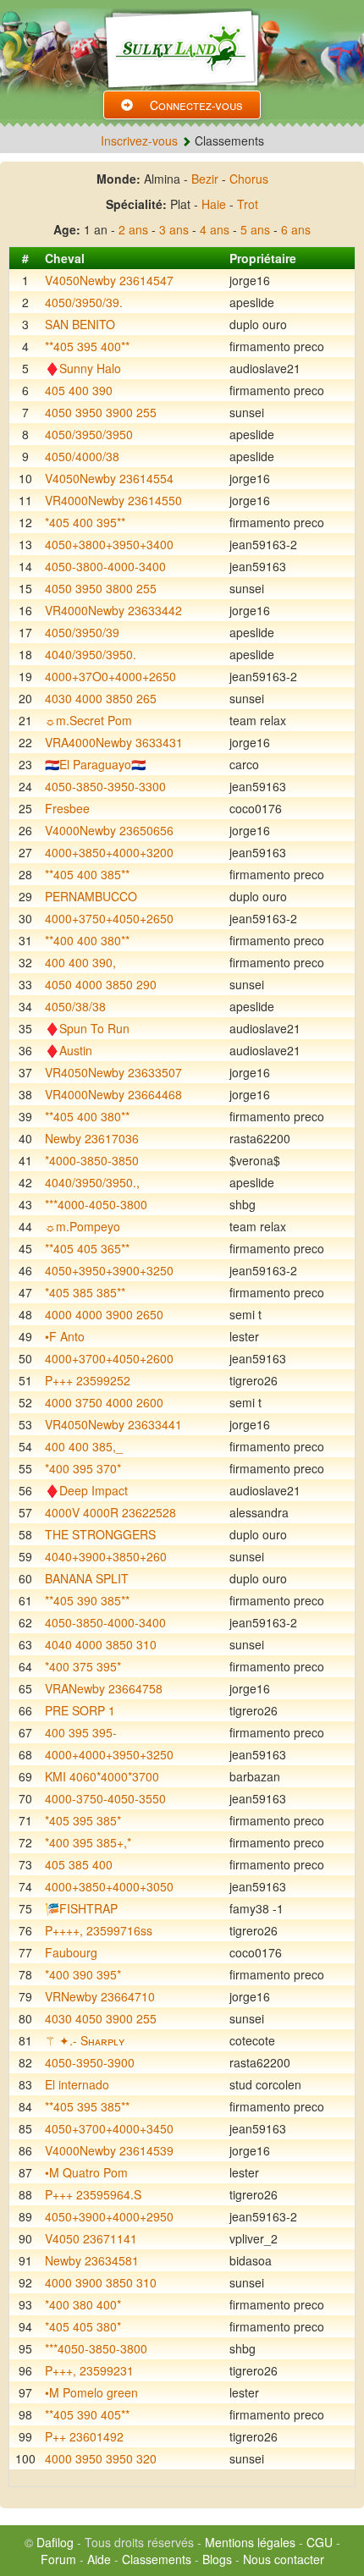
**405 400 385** (87, 874)
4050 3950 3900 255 (101, 412)
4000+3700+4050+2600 (109, 1358)
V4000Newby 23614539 (109, 2150)
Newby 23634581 (92, 2260)
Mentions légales (250, 2542)
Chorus (249, 179)
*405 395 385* (83, 1820)
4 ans (215, 229)
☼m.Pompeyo (83, 1226)
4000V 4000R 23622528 (110, 1512)
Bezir (205, 179)
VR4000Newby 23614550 (113, 500)
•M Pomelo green (91, 2392)
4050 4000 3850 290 (101, 984)
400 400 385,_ (84, 1446)
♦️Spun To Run (87, 1028)
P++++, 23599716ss (99, 1930)
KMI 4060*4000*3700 (102, 1776)
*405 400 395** (85, 522)
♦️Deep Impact (86, 1490)
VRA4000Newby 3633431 (114, 742)
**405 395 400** (87, 346)
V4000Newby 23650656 (109, 830)
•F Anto (65, 1336)
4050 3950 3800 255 (101, 588)
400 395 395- (81, 1732)
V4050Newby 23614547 (109, 280)
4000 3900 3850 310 (101, 2282)
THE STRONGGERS (100, 1534)
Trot (248, 204)
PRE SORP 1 (80, 1710)
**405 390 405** (87, 2414)
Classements (157, 2559)
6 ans (296, 229)
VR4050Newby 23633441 (113, 1424)
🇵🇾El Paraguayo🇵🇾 (95, 764)
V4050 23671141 (91, 2238)
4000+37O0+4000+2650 (110, 676)
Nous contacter (284, 2559)
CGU (320, 2542)
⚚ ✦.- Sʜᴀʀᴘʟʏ (85, 2040)
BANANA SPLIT (87, 1578)
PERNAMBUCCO (91, 896)
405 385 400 (79, 1864)
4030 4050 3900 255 (101, 2018)
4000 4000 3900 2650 (104, 1314)
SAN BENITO (80, 324)
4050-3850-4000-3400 (105, 1622)
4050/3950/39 (82, 632)
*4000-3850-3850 (92, 1160)
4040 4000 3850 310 (101, 1644)
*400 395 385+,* (88, 1842)
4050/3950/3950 (89, 434)
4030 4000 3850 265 (101, 698)
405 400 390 (79, 390)
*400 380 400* (83, 2304)
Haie (214, 204)
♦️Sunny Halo (83, 368)
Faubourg (71, 1952)
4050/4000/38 (82, 456)
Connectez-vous (196, 105)
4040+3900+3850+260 (106, 1556)
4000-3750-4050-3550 (105, 1798)
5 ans (255, 229)
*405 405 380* (83, 2326)
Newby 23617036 (92, 1138)
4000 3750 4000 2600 (104, 1402)
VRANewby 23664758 (104, 1688)
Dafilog (55, 2542)
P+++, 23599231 (89, 2370)
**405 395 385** (87, 2106)
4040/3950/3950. (91, 654)
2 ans (133, 229)
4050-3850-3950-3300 (105, 786)
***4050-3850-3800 (96, 2348)
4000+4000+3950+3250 (109, 1754)
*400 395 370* (83, 1468)
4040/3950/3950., (92, 1182)
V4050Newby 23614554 (109, 478)
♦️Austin (69, 1050)
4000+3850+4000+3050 (109, 1886)
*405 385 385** (85, 1292)
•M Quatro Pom (86, 2172)
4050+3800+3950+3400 (109, 544)
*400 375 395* (83, 1666)
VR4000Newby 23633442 (113, 610)
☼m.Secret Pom (88, 720)
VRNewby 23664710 (100, 1996)
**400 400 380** (87, 940)
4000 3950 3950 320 (101, 2458)
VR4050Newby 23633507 (113, 1072)
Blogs (217, 2559)
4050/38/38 (75, 1006)
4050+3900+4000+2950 (109, 2216)
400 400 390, (80, 962)
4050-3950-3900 (90, 2062)
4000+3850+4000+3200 (109, 852)
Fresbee (67, 808)
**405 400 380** (87, 1116)
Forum (58, 2559)
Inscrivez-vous (139, 140)
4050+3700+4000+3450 (109, 2128)
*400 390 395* (83, 1974)
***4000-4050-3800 (96, 1204)
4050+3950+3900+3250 (109, 1270)
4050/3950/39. (84, 302)
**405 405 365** (87, 1248)
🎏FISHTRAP (81, 1908)
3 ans (174, 229)
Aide (99, 2559)
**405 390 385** (87, 1600)
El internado (77, 2084)
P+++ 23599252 (88, 1380)
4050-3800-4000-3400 (105, 566)
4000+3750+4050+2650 (109, 918)
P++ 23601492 (84, 2436)
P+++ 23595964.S (93, 2194)
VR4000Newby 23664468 (113, 1094)
